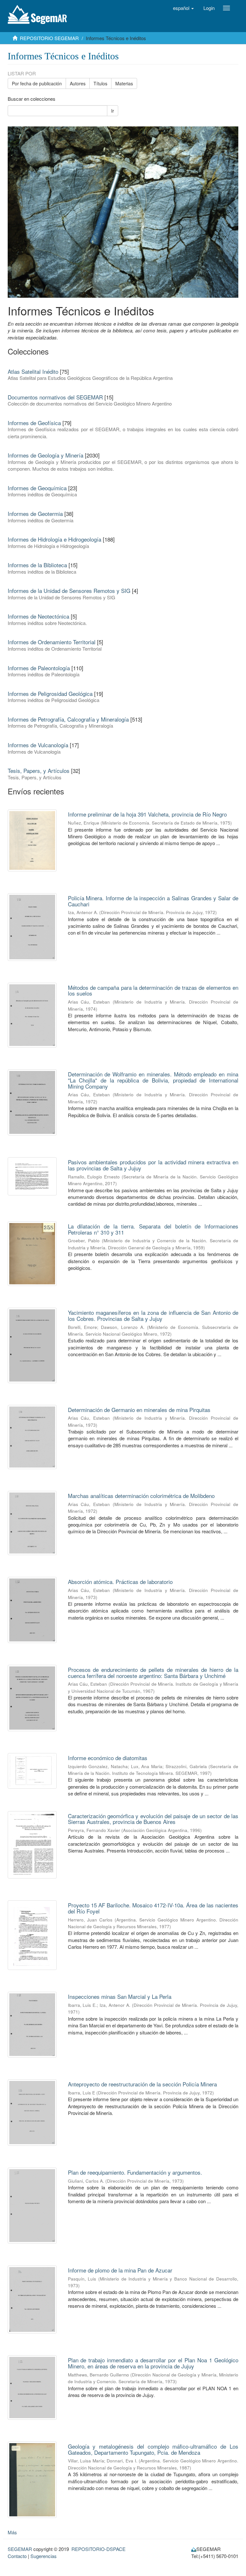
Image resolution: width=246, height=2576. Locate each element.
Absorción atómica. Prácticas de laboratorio (120, 1582)
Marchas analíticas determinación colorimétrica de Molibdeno (141, 1496)
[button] (183, 8)
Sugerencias (44, 2556)
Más (12, 2532)
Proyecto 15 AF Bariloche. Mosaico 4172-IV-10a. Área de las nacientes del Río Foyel (153, 1908)
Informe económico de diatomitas (108, 1758)
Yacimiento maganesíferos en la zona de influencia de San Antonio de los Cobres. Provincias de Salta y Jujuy (153, 1315)
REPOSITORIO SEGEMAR (49, 38)
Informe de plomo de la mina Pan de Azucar (120, 2270)
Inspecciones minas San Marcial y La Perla (120, 1996)
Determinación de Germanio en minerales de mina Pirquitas (139, 1410)
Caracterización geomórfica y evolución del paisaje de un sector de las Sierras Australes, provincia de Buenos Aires (153, 1819)
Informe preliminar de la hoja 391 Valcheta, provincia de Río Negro (147, 814)
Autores (78, 83)
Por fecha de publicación (37, 83)
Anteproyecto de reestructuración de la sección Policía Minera (142, 2084)
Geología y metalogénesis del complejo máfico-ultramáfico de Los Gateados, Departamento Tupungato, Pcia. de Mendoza (153, 2449)
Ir (113, 111)
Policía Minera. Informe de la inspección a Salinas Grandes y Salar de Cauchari (153, 901)
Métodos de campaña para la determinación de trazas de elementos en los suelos (153, 990)
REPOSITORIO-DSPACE (98, 2549)
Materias (124, 83)
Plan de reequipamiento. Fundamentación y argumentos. (135, 2172)
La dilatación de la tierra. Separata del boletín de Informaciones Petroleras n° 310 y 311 (153, 1229)
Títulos (100, 83)
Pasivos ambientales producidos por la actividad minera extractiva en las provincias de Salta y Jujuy (153, 1165)
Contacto (17, 2556)
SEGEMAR (20, 2549)
